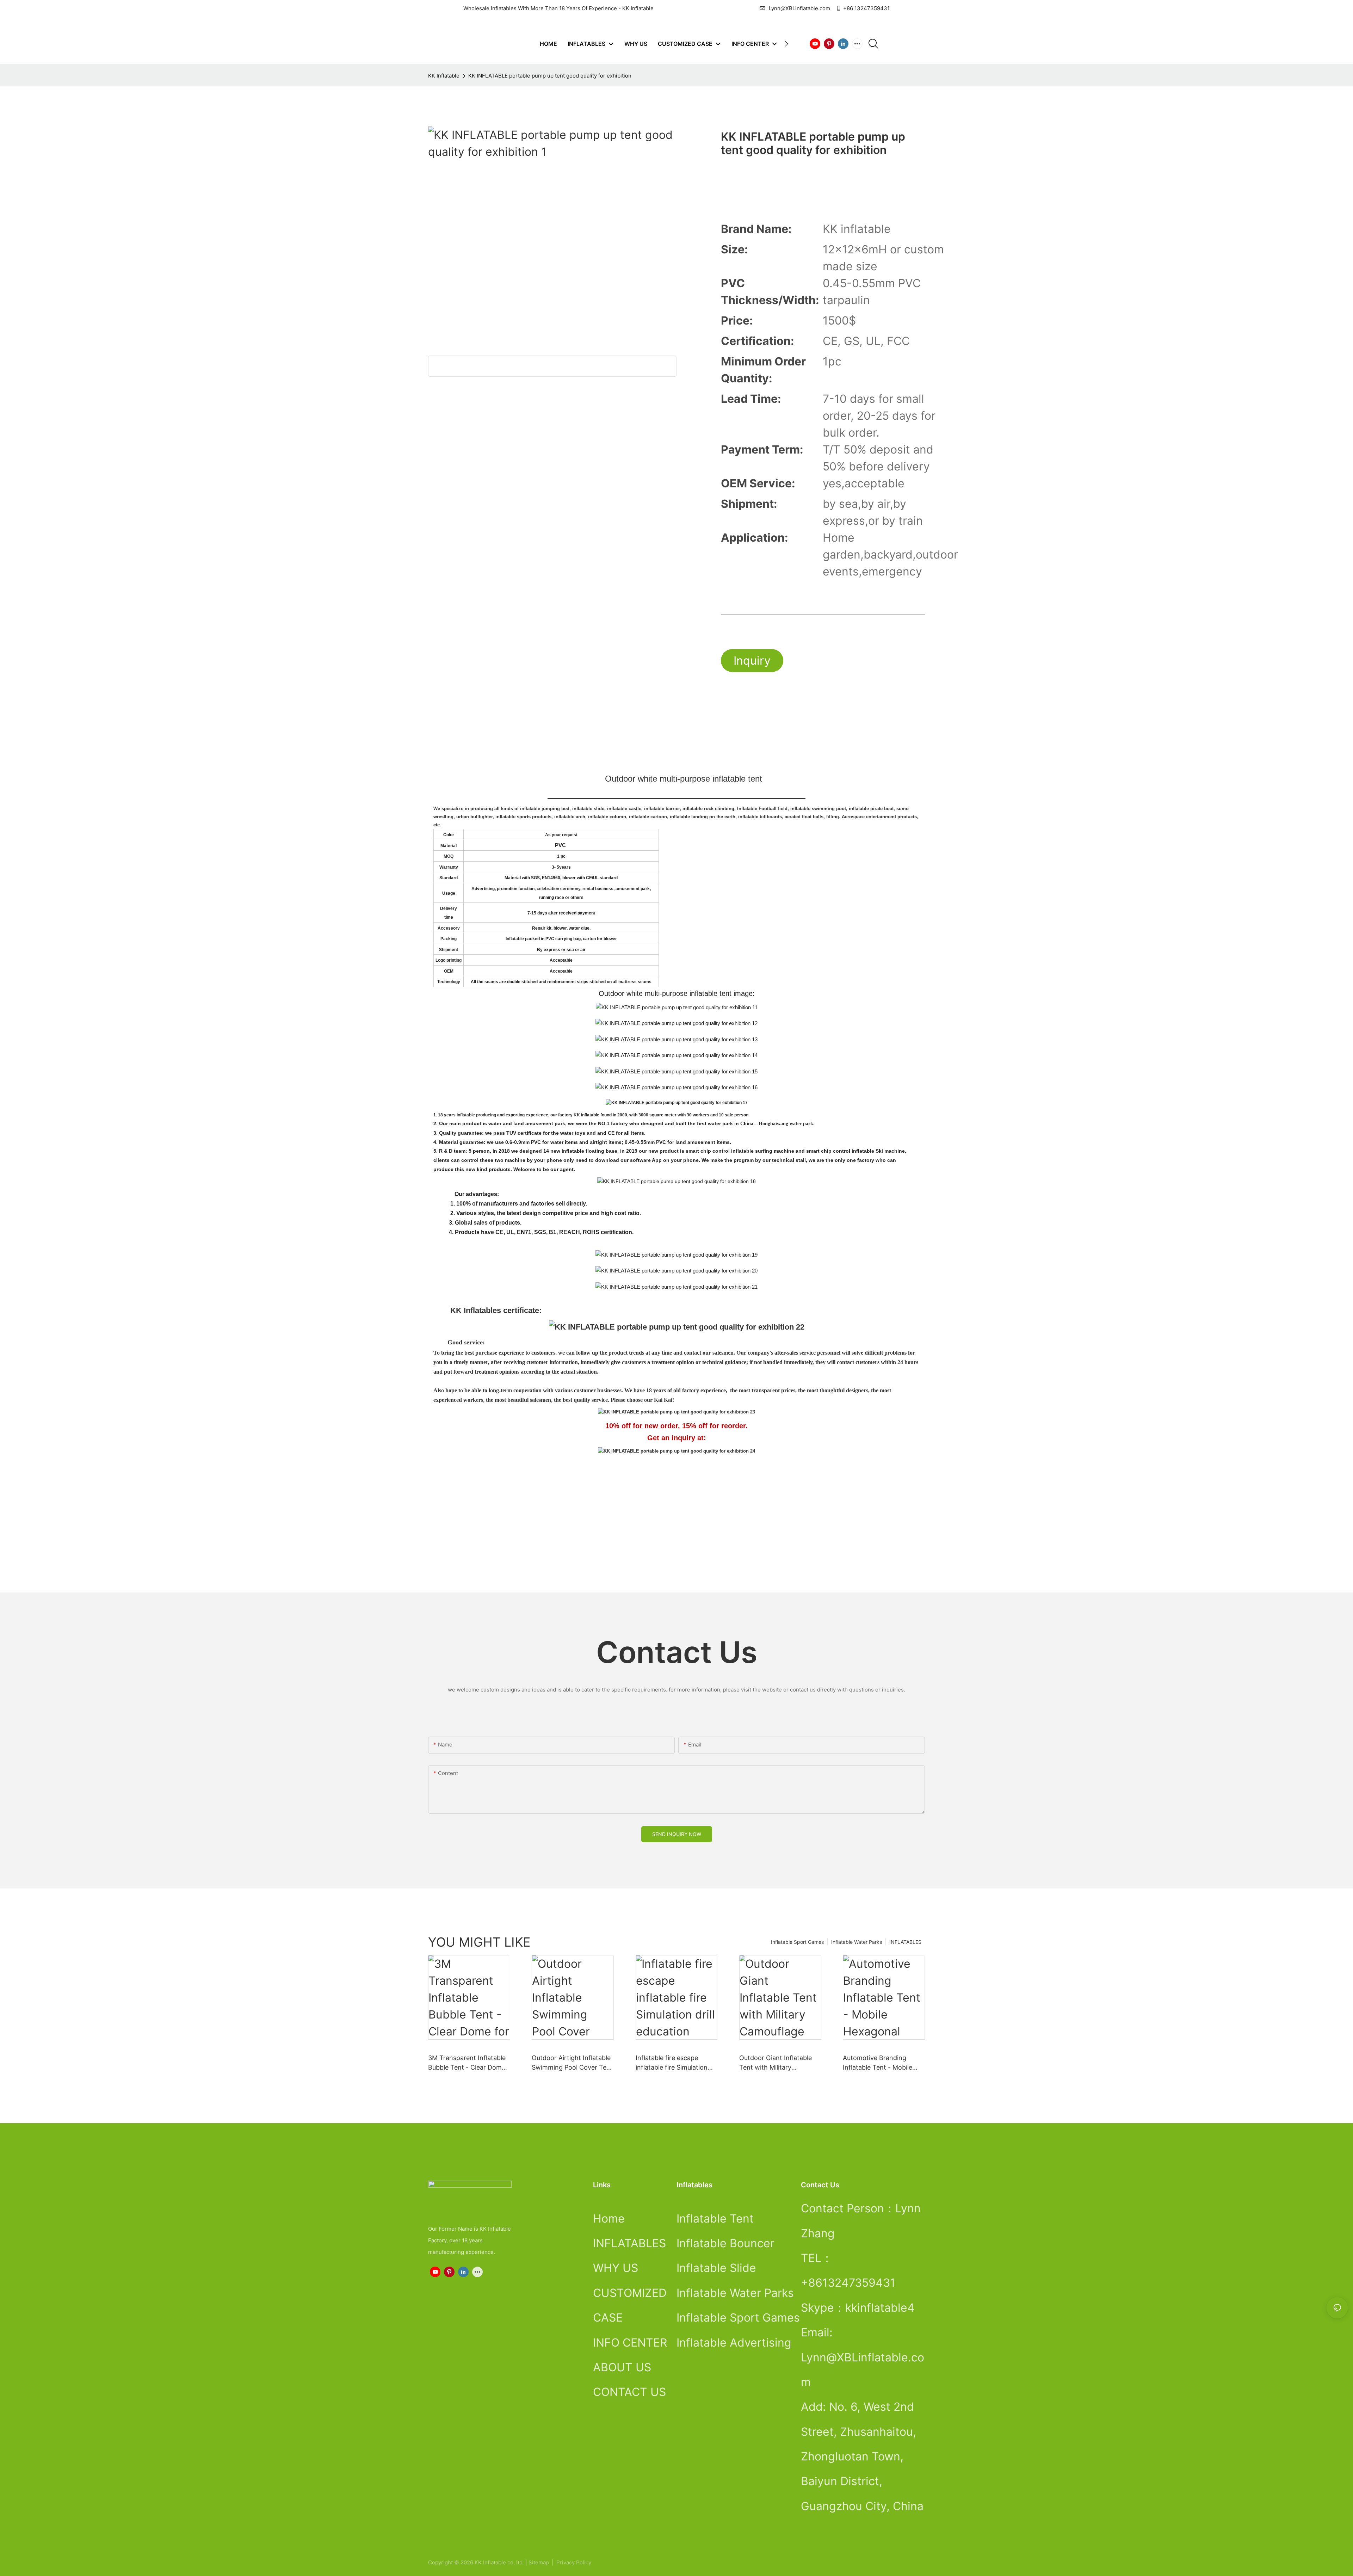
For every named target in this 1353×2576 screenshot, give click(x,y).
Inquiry (752, 661)
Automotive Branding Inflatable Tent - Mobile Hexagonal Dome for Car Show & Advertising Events (883, 2063)
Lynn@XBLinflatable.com (799, 8)
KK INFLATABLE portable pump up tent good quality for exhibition (550, 76)
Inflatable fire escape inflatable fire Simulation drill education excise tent (674, 2063)
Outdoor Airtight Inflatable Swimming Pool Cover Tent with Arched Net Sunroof (572, 2063)
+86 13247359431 (866, 8)
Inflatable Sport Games (797, 1942)
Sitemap (539, 2562)
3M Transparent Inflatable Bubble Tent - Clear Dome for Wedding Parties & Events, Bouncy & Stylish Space (467, 2063)
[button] (786, 44)
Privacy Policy (574, 2562)
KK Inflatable (444, 76)
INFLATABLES (905, 1942)
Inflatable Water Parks (857, 1942)
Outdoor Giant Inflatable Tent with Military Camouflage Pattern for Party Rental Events (776, 2063)
